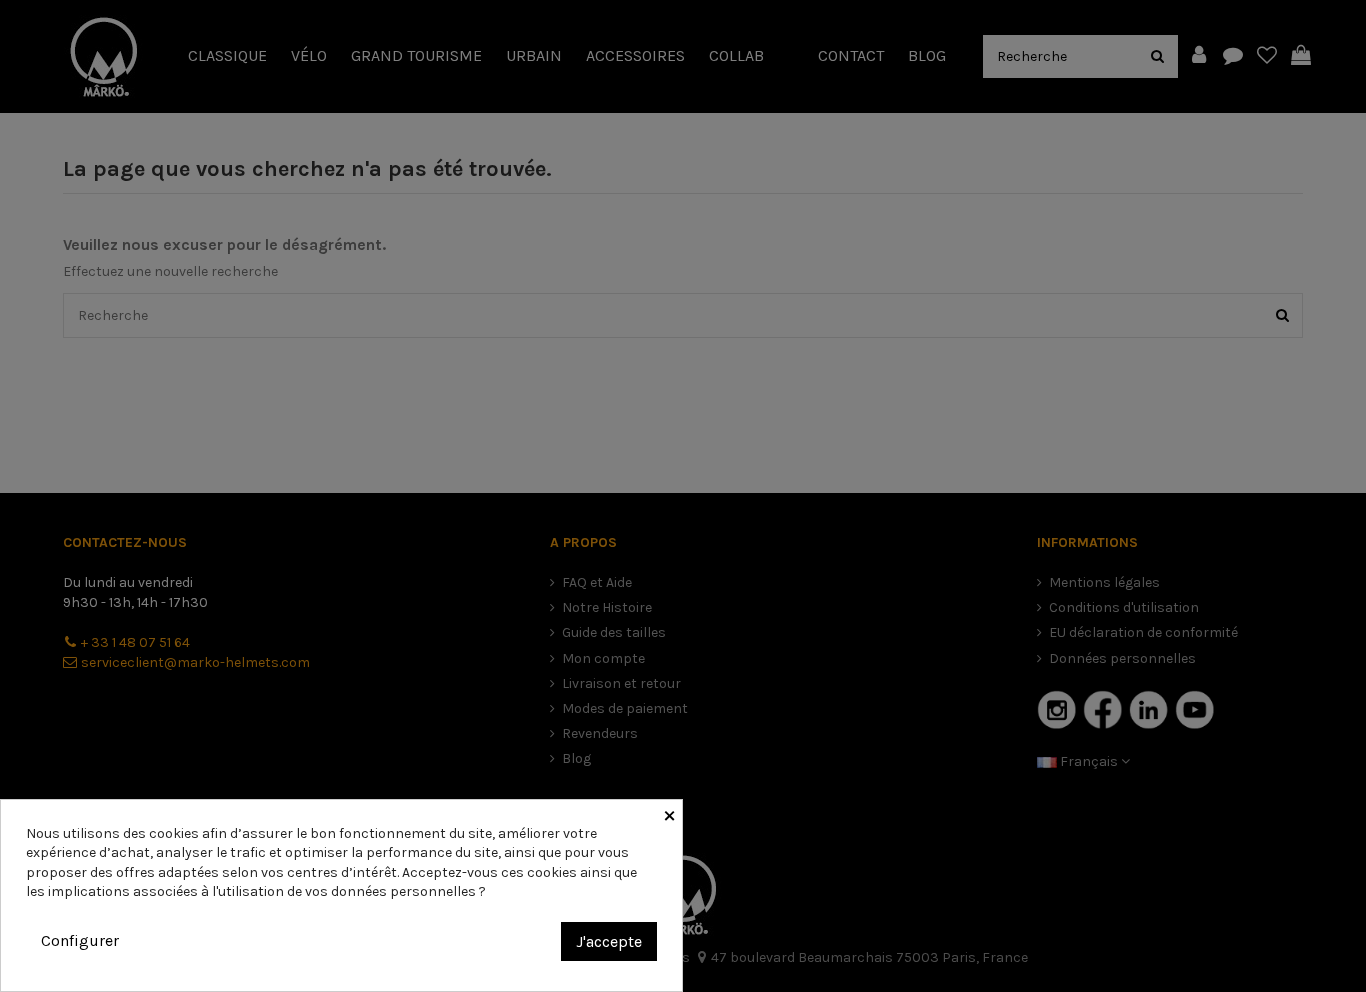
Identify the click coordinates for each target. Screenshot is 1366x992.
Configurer (80, 940)
